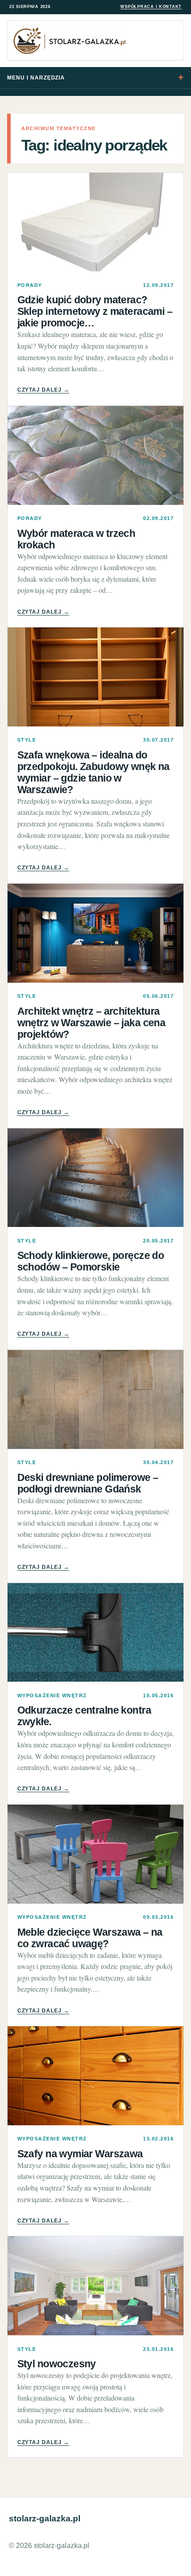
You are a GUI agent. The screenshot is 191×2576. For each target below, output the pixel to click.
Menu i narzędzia (36, 78)
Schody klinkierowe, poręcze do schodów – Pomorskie (91, 1261)
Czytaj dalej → (43, 390)
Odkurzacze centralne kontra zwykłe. (84, 1716)
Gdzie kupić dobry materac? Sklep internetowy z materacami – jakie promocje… (95, 311)
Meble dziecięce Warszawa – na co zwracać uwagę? (90, 1938)
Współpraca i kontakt (151, 7)
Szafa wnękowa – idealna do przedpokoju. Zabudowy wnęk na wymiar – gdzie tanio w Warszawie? (94, 772)
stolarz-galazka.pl (45, 2518)
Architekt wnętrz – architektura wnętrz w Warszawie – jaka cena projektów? (92, 1023)
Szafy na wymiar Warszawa (80, 2154)
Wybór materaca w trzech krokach (76, 539)
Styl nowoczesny (57, 2364)
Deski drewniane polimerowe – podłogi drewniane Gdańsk (88, 1483)
